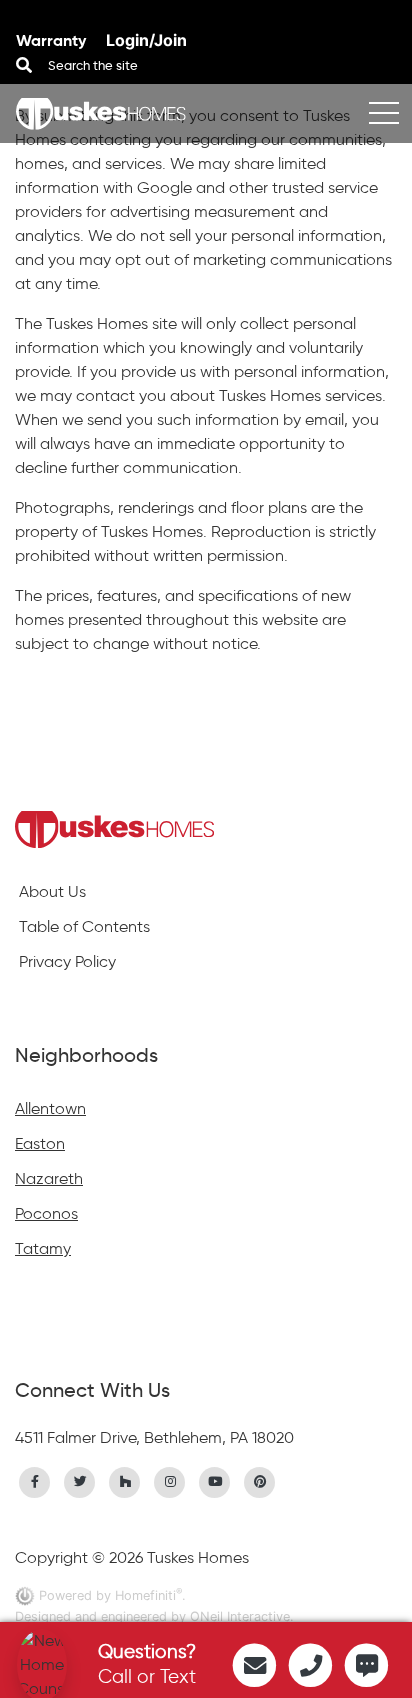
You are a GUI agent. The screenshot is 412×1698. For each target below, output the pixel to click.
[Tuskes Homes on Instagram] (170, 1480)
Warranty (53, 40)
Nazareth (49, 1178)
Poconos (46, 1213)
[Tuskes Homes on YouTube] (215, 1480)
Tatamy (43, 1248)
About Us (52, 891)
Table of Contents (84, 926)
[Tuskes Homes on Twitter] (80, 1480)
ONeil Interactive (240, 1616)
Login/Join (146, 40)
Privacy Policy (67, 961)
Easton (40, 1143)
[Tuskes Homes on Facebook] (35, 1480)
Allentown (50, 1108)
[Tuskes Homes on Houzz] (125, 1480)
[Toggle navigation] (384, 113)
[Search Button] (24, 65)
